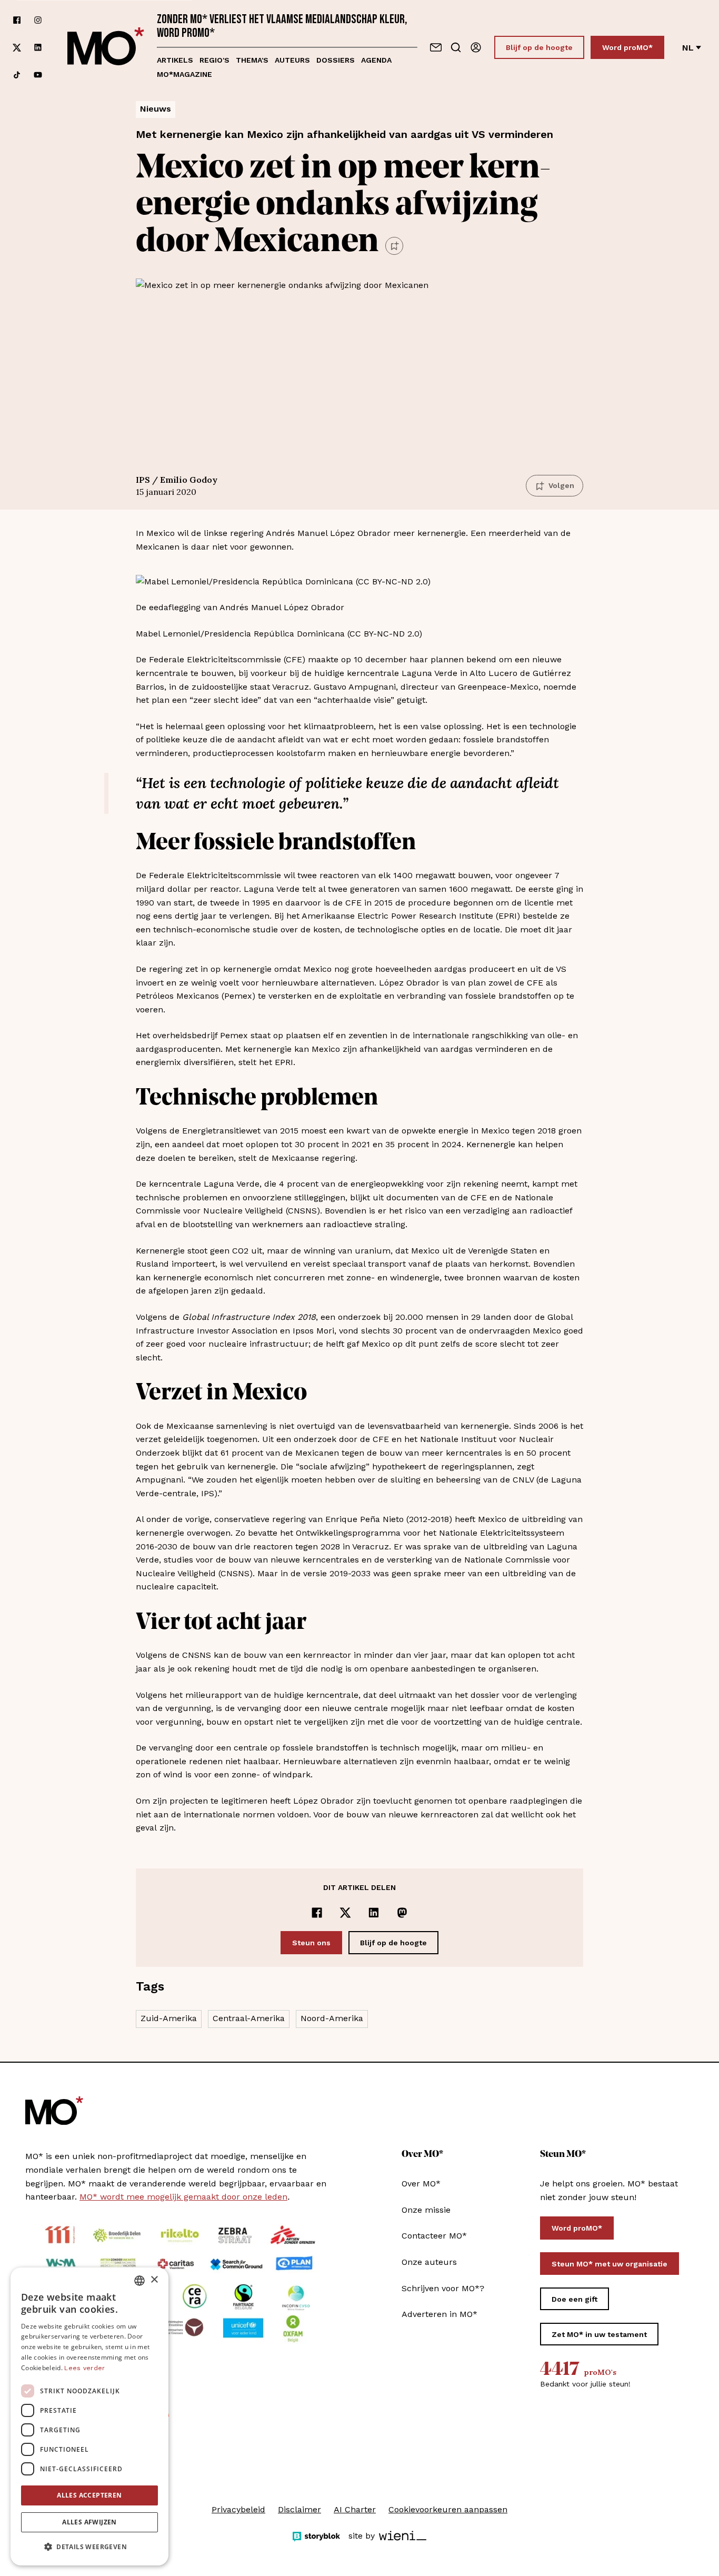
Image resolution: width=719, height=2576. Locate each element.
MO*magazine (184, 74)
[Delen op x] (345, 1913)
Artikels (175, 60)
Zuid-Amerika (169, 2018)
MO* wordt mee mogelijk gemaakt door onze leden (183, 2197)
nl (688, 48)
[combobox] (139, 2281)
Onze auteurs (429, 2262)
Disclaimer (299, 2509)
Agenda (376, 60)
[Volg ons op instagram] (38, 20)
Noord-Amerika (332, 2018)
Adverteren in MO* (440, 2314)
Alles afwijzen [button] (89, 2522)
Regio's (214, 60)
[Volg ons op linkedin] (38, 48)
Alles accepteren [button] (89, 2495)
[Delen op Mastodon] (402, 1913)
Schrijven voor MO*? (443, 2288)
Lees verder (84, 2368)
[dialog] (89, 2416)
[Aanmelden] (476, 47)
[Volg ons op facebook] (17, 20)
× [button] (154, 2280)
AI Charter (355, 2509)
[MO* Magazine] (106, 47)
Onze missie (426, 2210)
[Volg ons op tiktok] (17, 75)
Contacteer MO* (434, 2236)
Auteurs (292, 60)
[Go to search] (456, 47)
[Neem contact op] (436, 47)
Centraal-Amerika (249, 2018)
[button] (89, 2547)
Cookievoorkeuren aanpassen (448, 2509)
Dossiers (336, 60)
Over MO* (421, 2184)
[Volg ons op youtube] (38, 75)
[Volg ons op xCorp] (17, 48)
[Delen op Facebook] (317, 1913)
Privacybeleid (238, 2509)
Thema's (252, 60)
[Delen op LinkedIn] (374, 1913)
